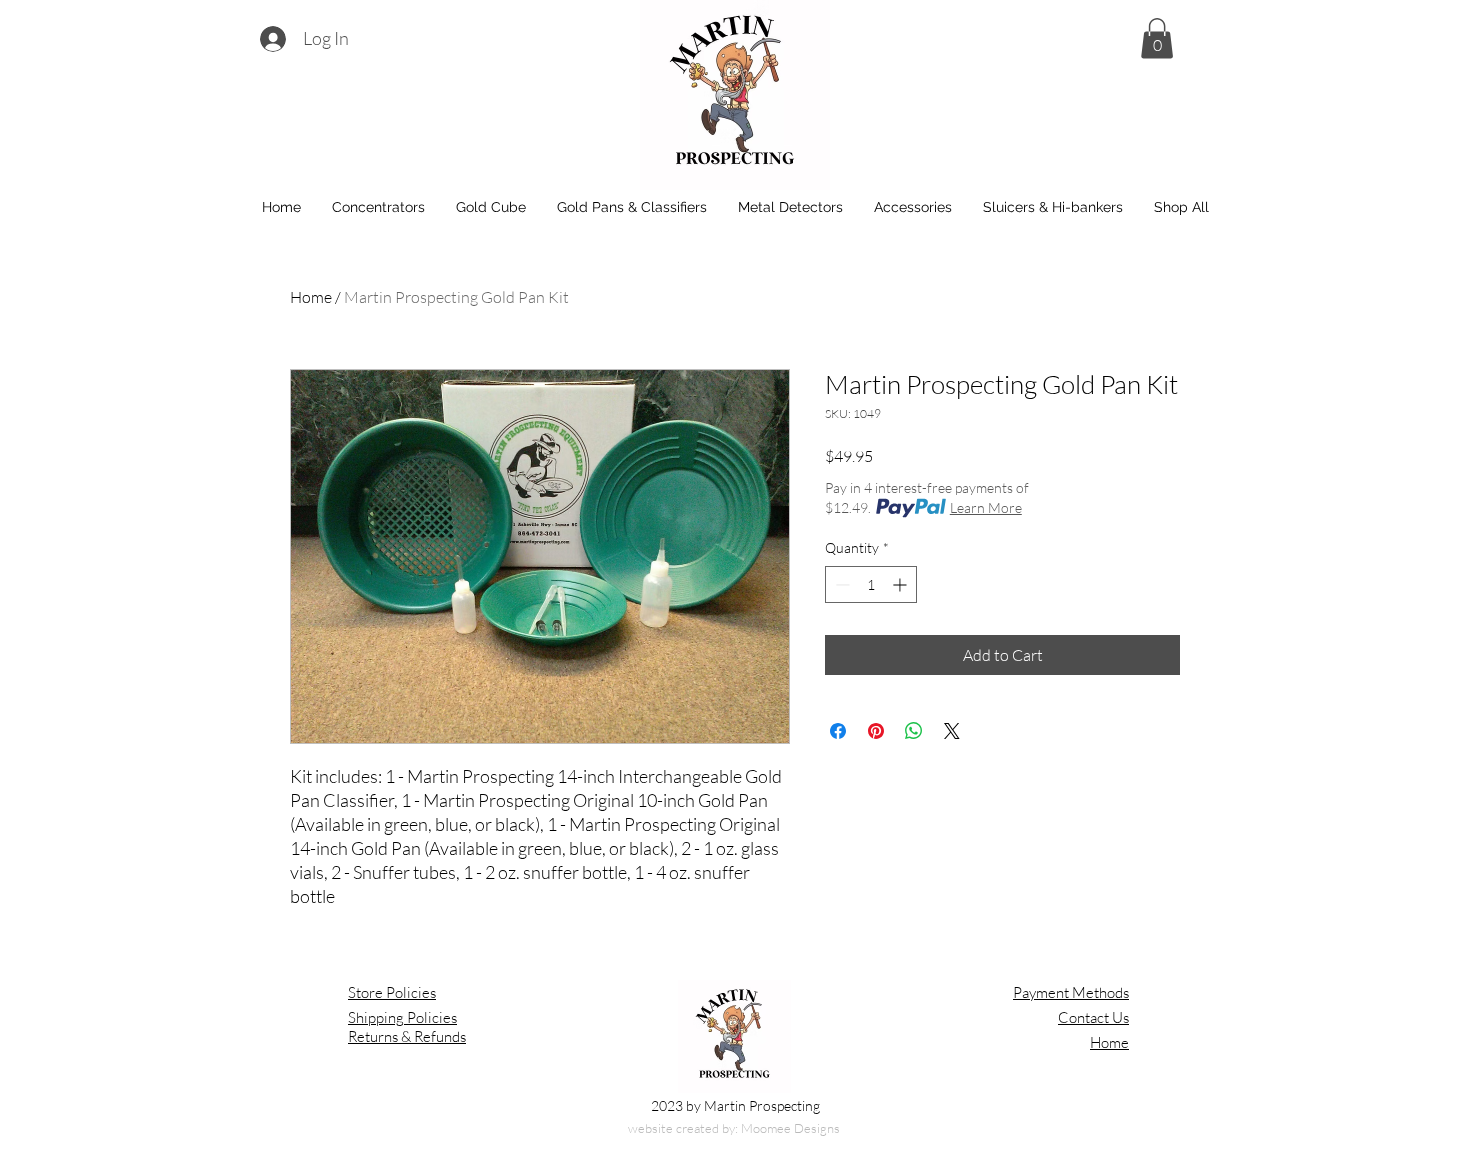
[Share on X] (952, 731)
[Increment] (901, 584)
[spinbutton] (871, 584)
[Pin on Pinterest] (876, 731)
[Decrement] (840, 584)
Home (311, 297)
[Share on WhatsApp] (914, 731)
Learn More (986, 507)
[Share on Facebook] (838, 731)
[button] (1157, 38)
